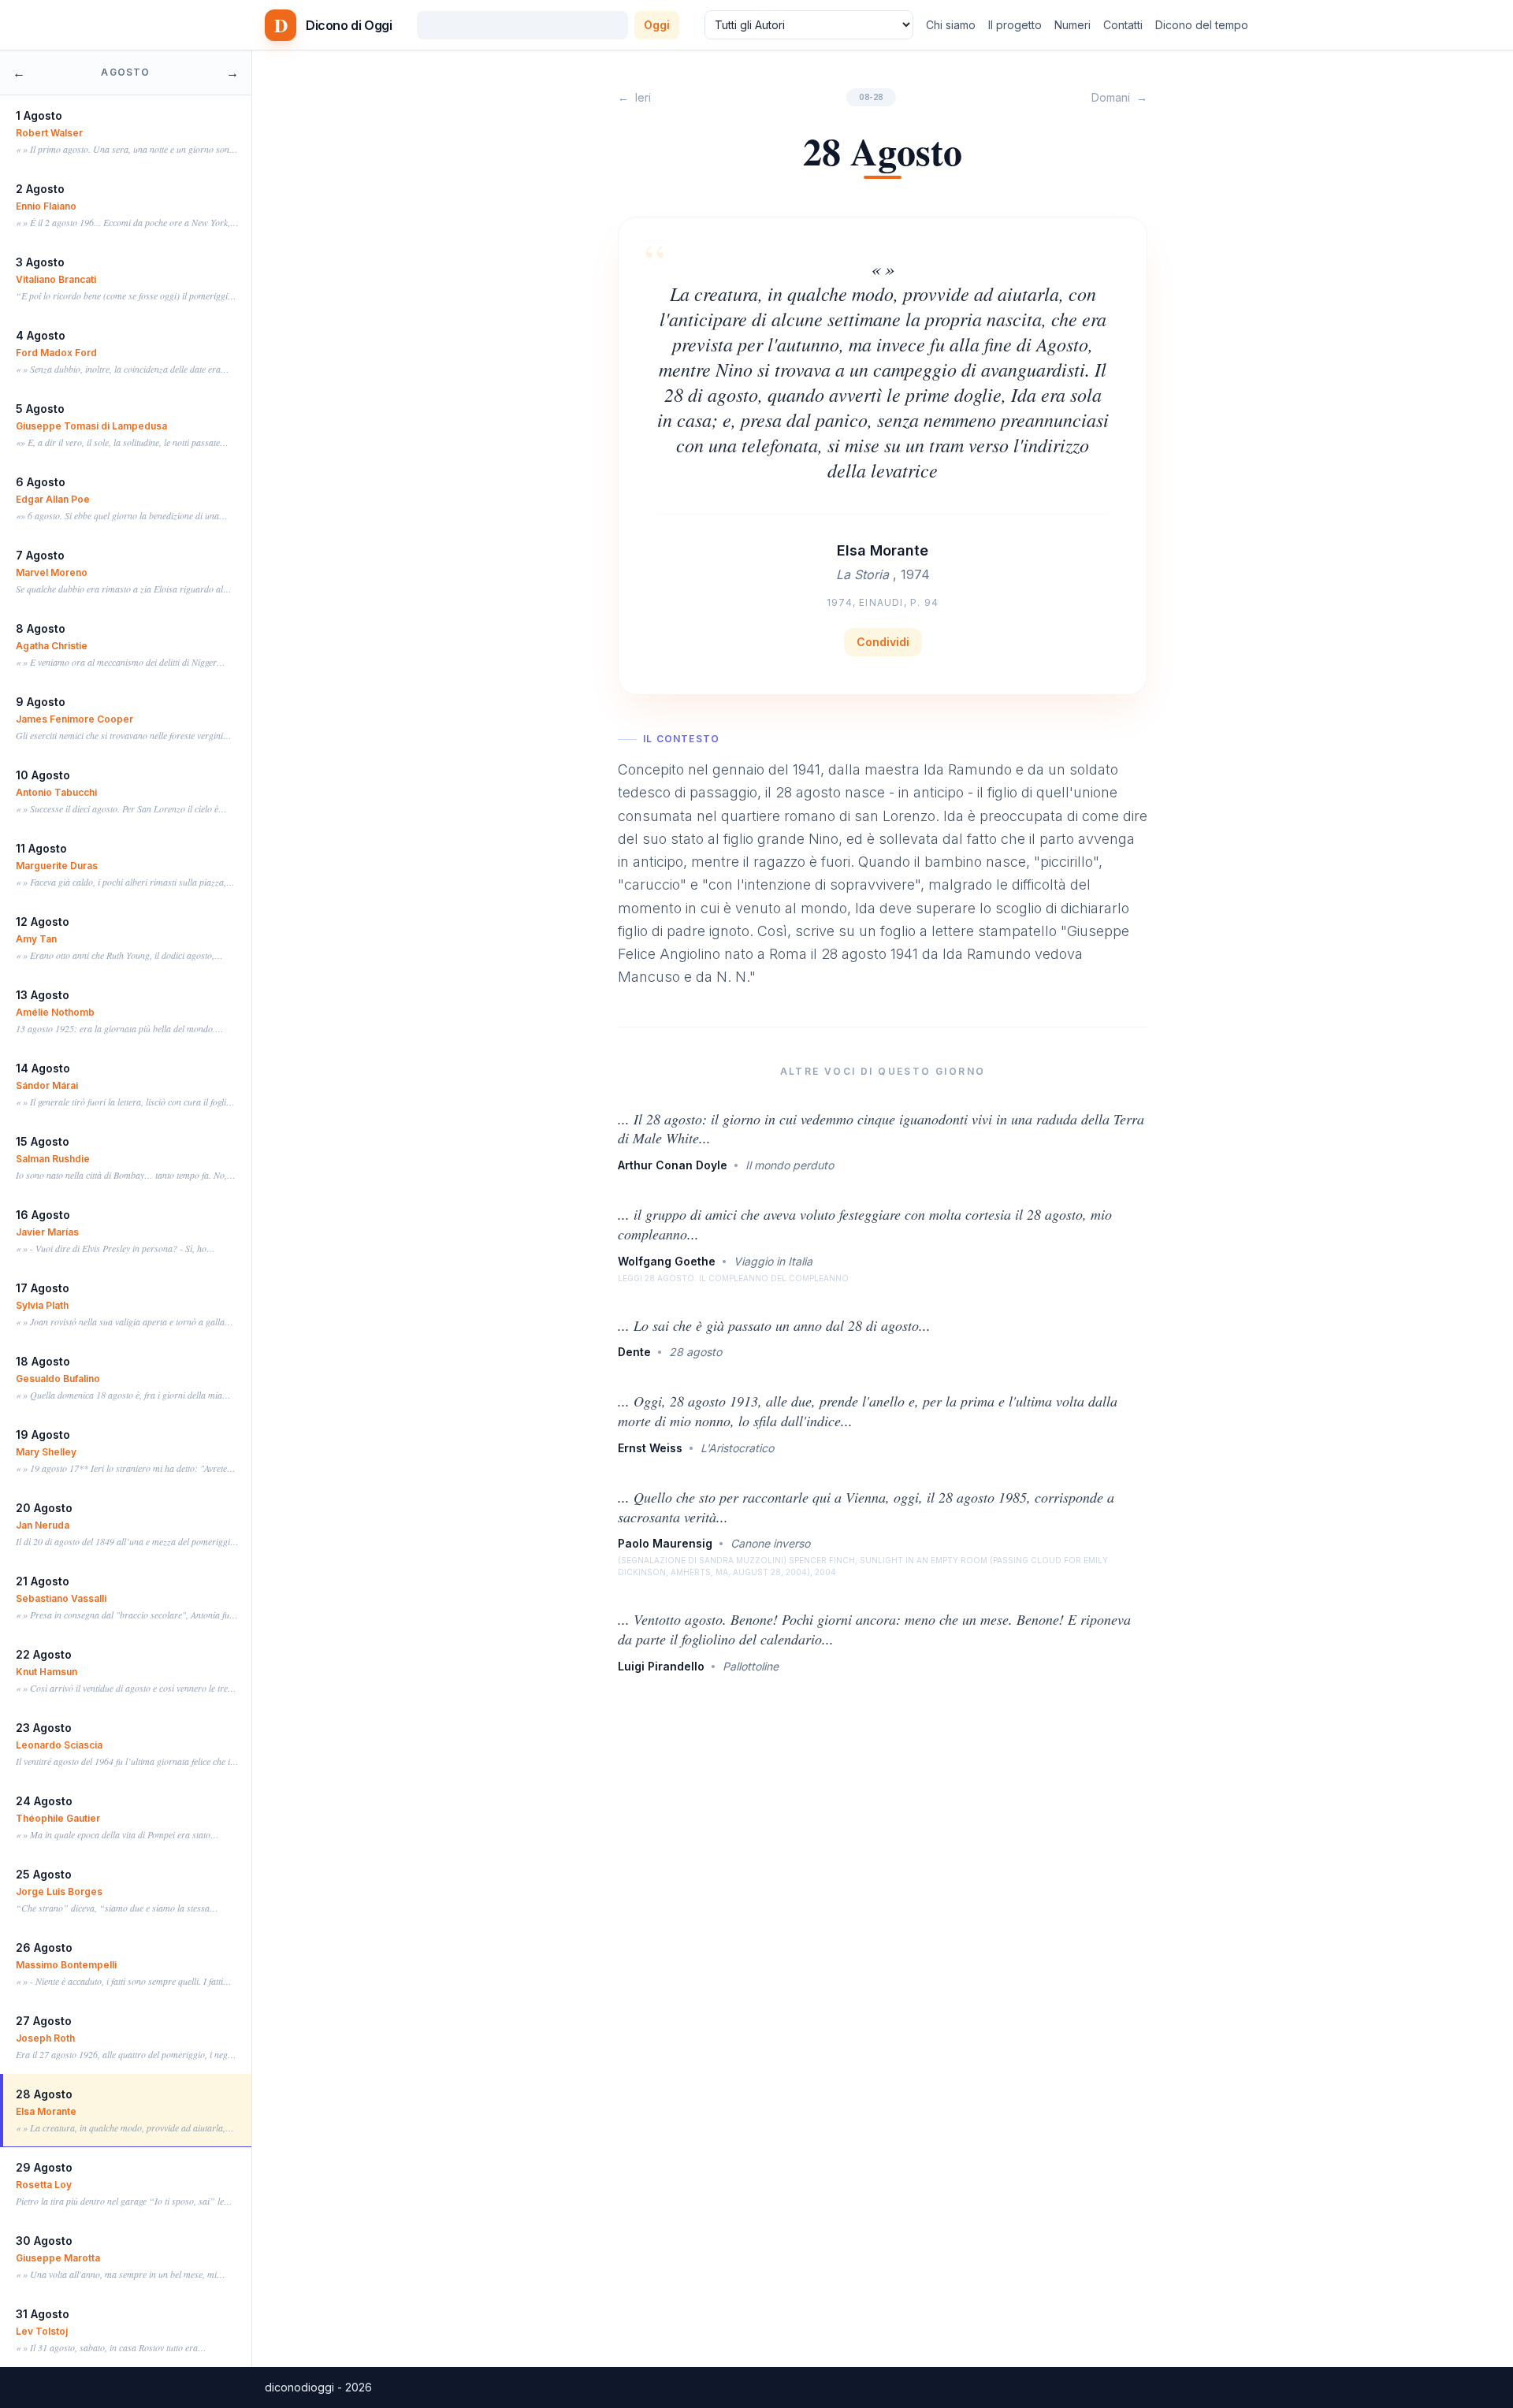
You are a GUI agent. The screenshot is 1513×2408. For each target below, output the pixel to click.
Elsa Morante (46, 2111)
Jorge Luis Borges (59, 1891)
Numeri (1072, 25)
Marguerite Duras (57, 866)
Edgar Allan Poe (53, 499)
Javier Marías (47, 1232)
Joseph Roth (45, 2038)
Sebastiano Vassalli (61, 1598)
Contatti (1123, 25)
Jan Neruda (43, 1525)
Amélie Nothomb (55, 1012)
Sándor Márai (47, 1085)
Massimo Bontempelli (66, 1965)
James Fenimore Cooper (74, 719)
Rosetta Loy (44, 2185)
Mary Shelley (46, 1452)
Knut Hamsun (46, 1672)
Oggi (657, 25)
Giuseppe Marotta (58, 2258)
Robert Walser (49, 133)
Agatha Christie (52, 646)
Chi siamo (951, 25)
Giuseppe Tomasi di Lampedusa (91, 426)
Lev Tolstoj (42, 2331)
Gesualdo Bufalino (58, 1379)
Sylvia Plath (42, 1305)
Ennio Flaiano (46, 206)
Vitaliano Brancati (56, 279)
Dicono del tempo (1202, 25)
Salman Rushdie (53, 1159)
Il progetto (1015, 25)
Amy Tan (36, 939)
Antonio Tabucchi (56, 792)
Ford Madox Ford (56, 353)
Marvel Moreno (52, 572)
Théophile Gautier (58, 1818)
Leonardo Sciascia (59, 1745)
